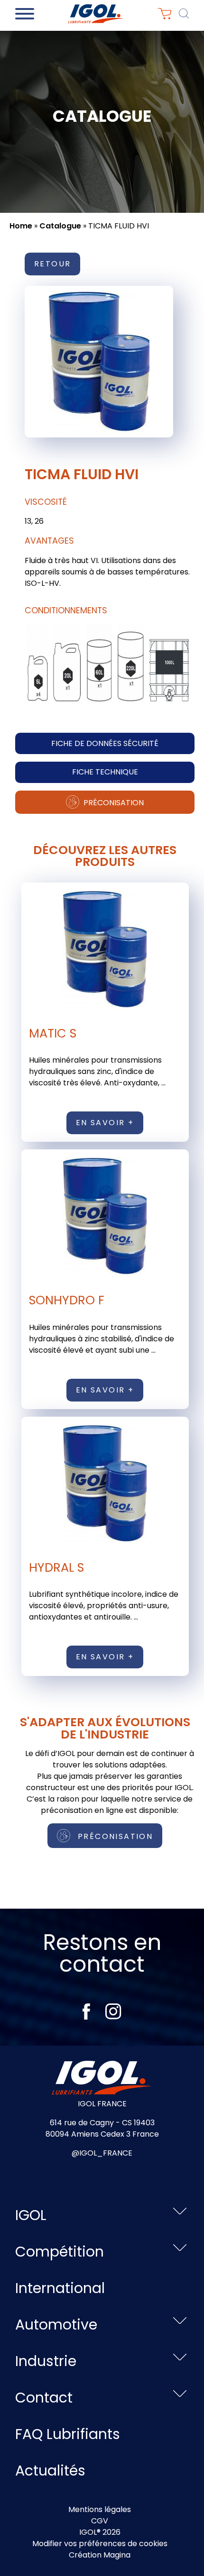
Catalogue (60, 226)
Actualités (50, 2471)
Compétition (60, 2252)
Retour (52, 264)
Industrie (46, 2361)
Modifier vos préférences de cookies (100, 2544)
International (60, 2288)
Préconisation (113, 803)
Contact (44, 2398)
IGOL (31, 2215)
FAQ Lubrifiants (68, 2434)
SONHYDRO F (67, 1300)
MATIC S (53, 1033)
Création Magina (100, 2555)
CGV (100, 2521)
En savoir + (105, 1123)
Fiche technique (105, 772)
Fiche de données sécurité (105, 743)
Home (21, 226)
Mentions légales (100, 2509)
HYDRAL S (56, 1567)
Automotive (56, 2325)
